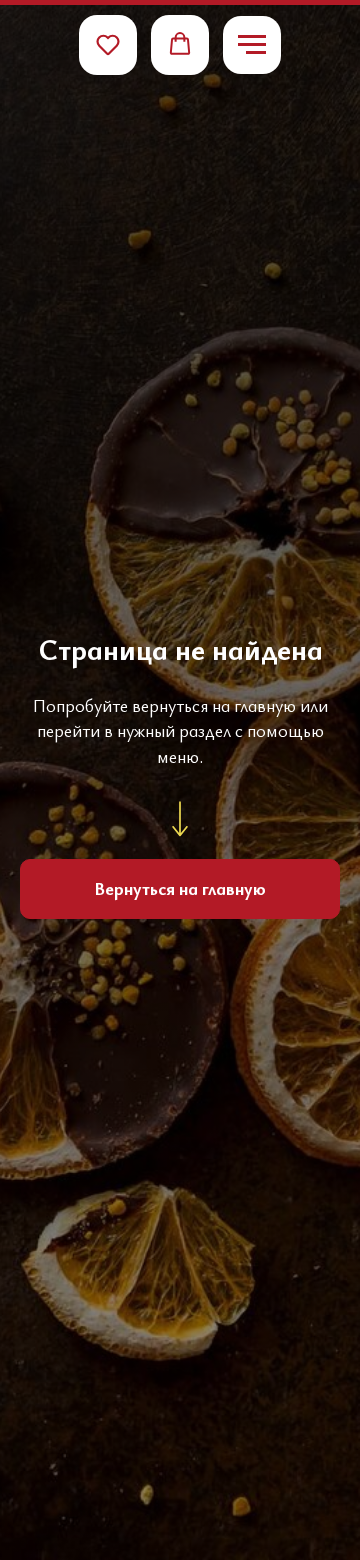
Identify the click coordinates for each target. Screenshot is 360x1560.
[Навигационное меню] (252, 45)
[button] (108, 44)
